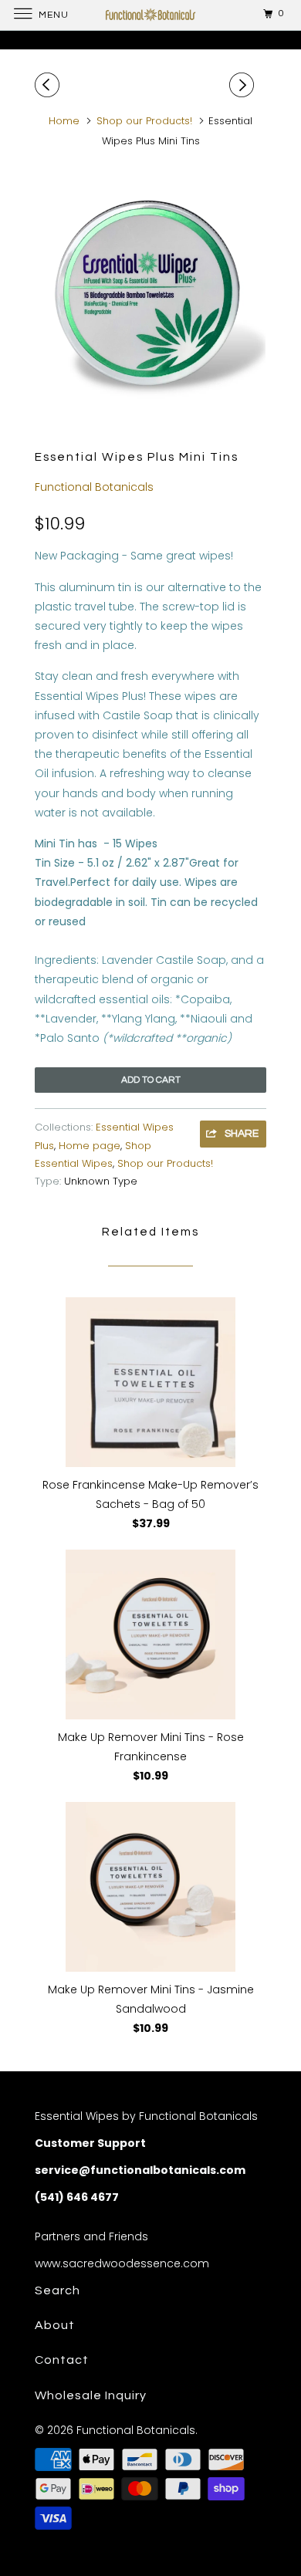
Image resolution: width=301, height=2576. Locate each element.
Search (57, 2290)
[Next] (244, 85)
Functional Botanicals (94, 487)
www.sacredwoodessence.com (122, 2263)
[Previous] (49, 85)
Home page (90, 1146)
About (55, 2325)
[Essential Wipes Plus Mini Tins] (150, 291)
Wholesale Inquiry (91, 2395)
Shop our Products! (165, 1163)
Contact (62, 2360)
